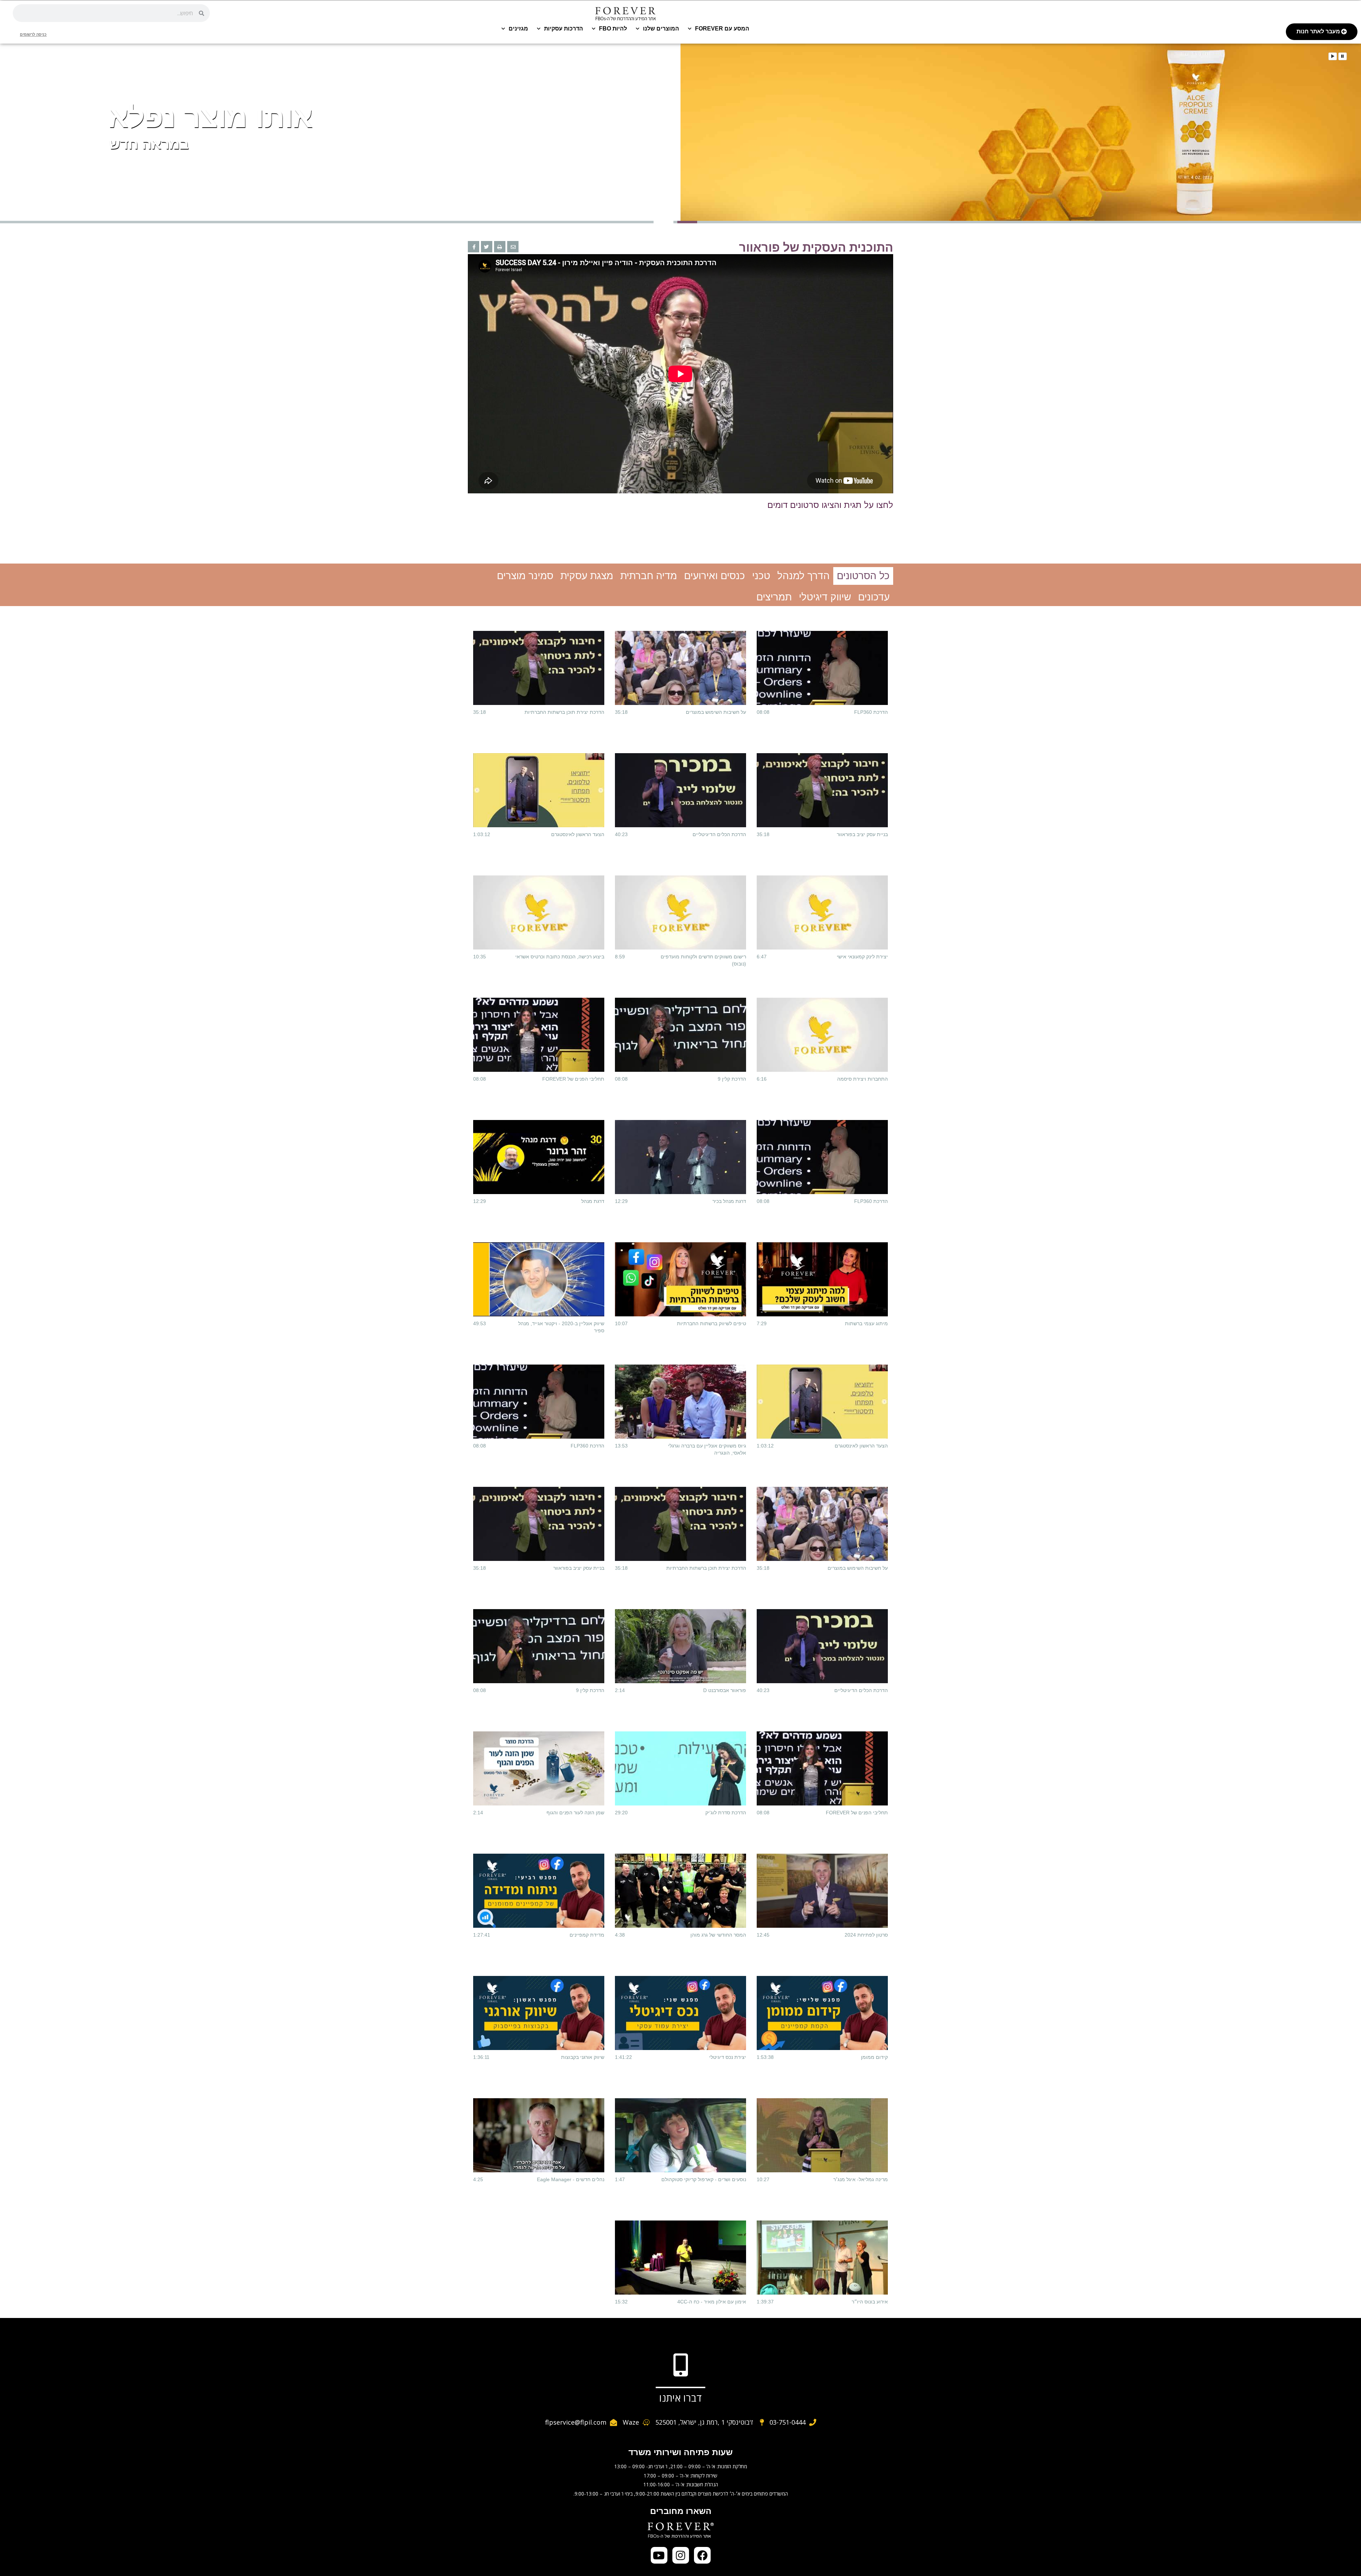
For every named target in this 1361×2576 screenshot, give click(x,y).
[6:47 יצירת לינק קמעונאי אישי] (822, 912)
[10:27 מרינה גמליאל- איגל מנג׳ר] (822, 2135)
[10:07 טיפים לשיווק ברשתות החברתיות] (680, 1279)
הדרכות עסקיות (564, 29)
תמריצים (774, 597)
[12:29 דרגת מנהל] (539, 1157)
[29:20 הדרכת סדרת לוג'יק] (680, 1768)
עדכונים (874, 597)
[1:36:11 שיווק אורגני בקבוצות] (539, 2013)
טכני (761, 576)
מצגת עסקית (587, 576)
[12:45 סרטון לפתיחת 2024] (822, 1891)
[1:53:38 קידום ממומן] (822, 2013)
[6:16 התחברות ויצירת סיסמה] (822, 1035)
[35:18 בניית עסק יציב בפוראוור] (822, 790)
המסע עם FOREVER (722, 29)
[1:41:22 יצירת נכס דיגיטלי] (680, 2013)
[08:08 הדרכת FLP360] (822, 668)
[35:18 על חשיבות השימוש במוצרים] (680, 668)
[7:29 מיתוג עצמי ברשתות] (822, 1279)
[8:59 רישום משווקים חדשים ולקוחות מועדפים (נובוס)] (680, 912)
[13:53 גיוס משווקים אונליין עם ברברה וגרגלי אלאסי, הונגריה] (680, 1401)
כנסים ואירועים (715, 576)
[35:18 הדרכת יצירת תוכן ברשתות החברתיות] (539, 668)
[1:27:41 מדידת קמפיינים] (539, 1891)
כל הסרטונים (863, 576)
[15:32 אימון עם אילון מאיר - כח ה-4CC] (680, 2257)
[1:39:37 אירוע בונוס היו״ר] (822, 2257)
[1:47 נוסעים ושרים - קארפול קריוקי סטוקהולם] (680, 2135)
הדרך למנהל (803, 576)
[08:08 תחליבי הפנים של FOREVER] (539, 1035)
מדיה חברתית (649, 576)
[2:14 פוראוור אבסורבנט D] (680, 1646)
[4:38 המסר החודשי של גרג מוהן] (680, 1891)
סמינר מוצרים (525, 576)
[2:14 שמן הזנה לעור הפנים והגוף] (539, 1768)
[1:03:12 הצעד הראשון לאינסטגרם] (539, 790)
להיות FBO (613, 29)
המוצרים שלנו (661, 29)
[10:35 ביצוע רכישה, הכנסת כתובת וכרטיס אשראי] (539, 912)
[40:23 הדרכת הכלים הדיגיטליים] (680, 790)
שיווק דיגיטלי (825, 597)
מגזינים (518, 29)
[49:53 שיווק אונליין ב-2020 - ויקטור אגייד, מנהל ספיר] (539, 1279)
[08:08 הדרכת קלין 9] (680, 1035)
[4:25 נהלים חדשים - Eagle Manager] (539, 2135)
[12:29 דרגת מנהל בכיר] (680, 1157)
